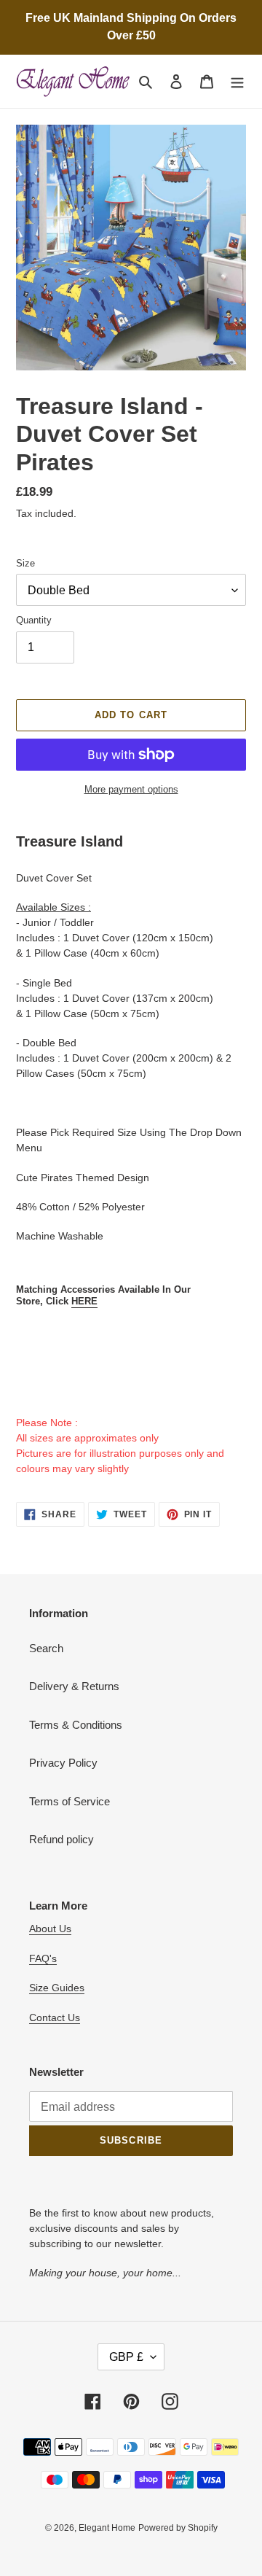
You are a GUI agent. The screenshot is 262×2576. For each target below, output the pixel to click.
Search (46, 1648)
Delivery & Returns (74, 1686)
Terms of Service (70, 1801)
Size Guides (57, 1988)
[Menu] (237, 81)
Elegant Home (107, 2528)
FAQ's (43, 1958)
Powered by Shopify (178, 2528)
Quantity (34, 620)
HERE (84, 1301)
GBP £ (126, 2357)
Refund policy (61, 1839)
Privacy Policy (63, 1763)
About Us (50, 1929)
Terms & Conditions (76, 1725)
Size (25, 563)
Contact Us (55, 2017)
